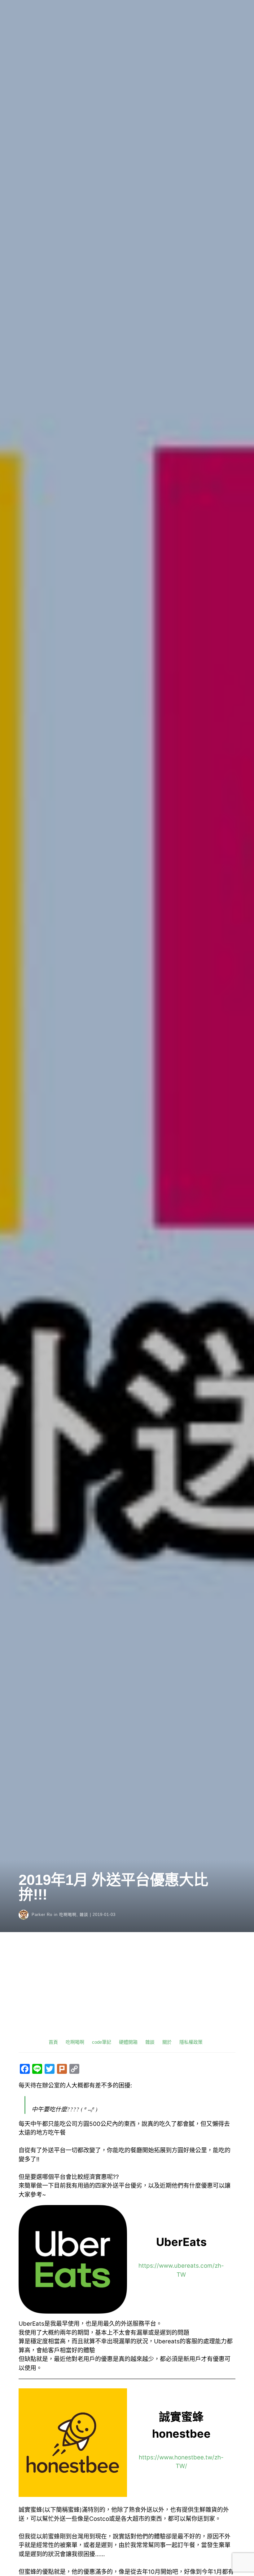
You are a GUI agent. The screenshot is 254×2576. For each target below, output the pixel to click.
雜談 (84, 1915)
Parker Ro (42, 1915)
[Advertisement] (127, 1991)
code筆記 (102, 2042)
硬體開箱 (128, 2042)
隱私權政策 (191, 2042)
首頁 (53, 2042)
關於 (167, 2042)
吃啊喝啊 (68, 1915)
